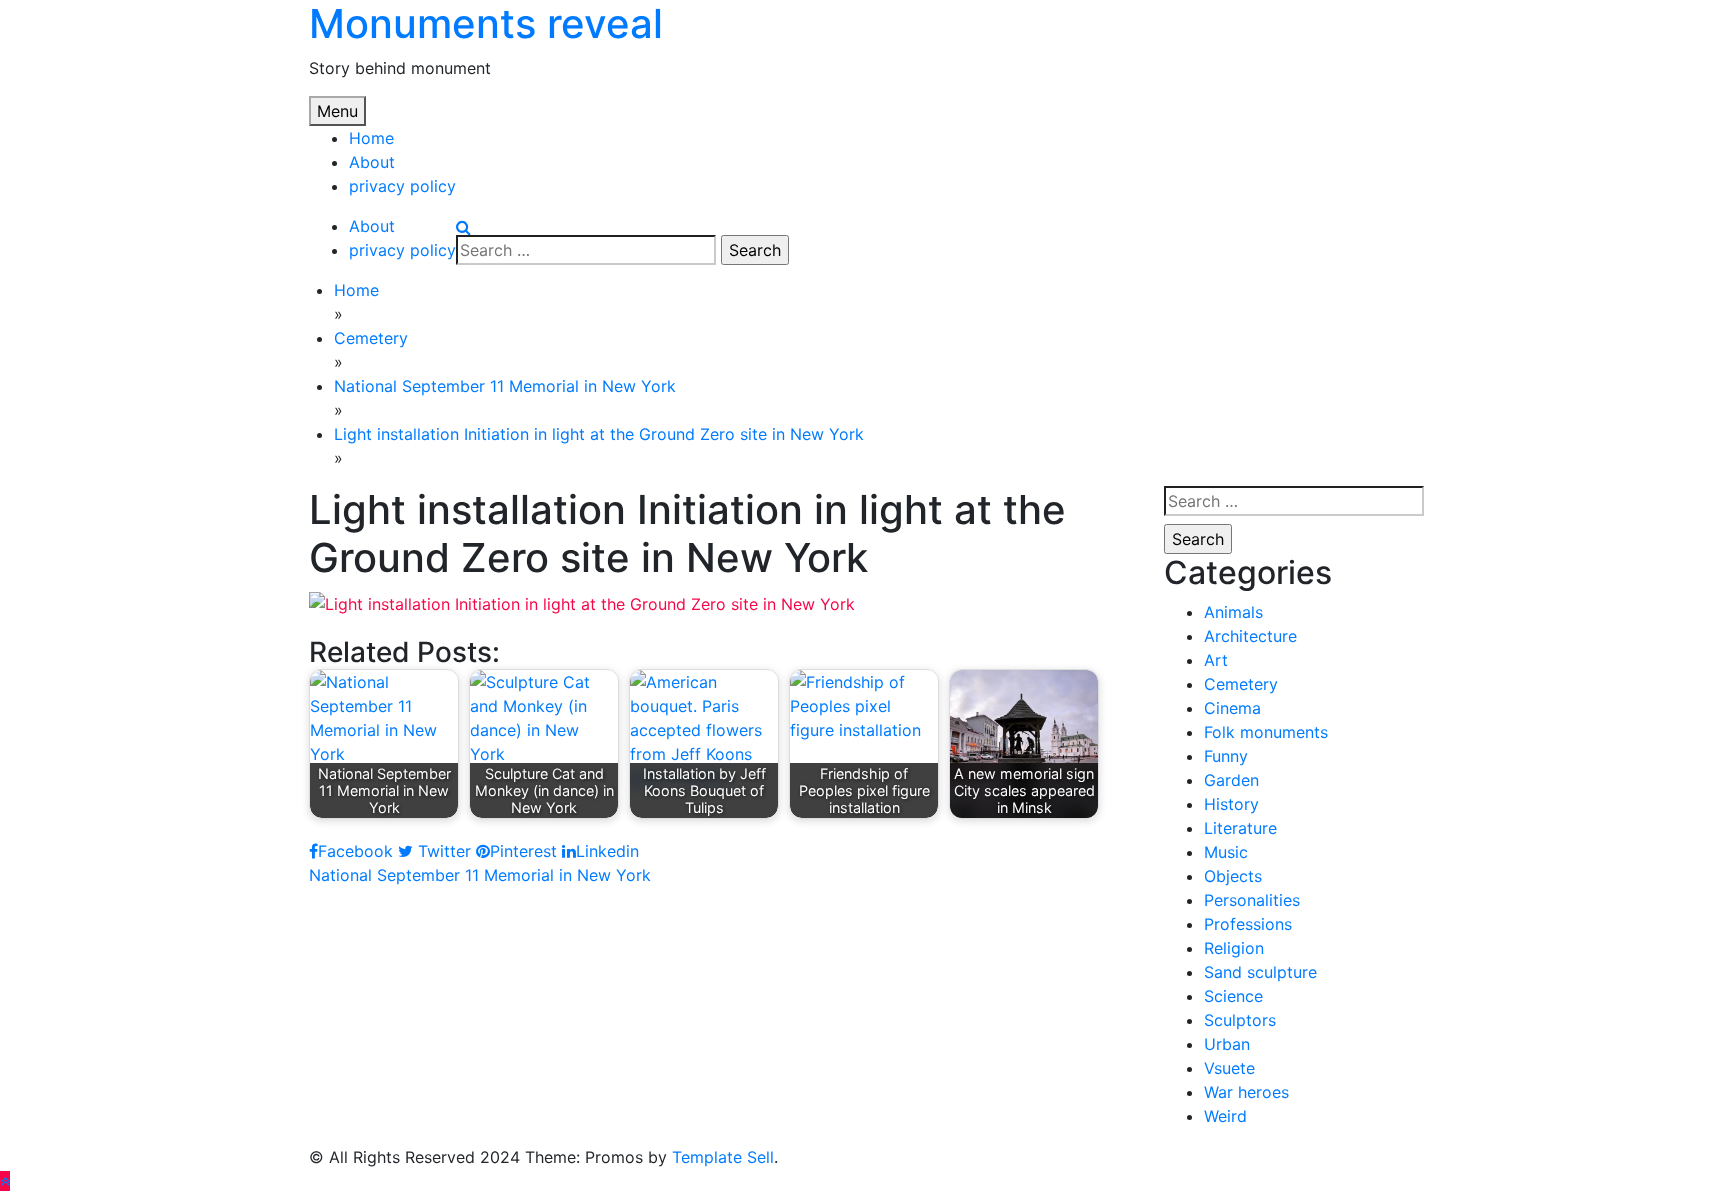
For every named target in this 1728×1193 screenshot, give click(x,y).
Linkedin (607, 851)
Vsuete (1229, 1068)
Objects (1233, 876)
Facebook (355, 851)
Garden (1231, 780)
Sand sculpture (1260, 972)
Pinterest (523, 851)
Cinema (1232, 708)
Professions (1248, 924)
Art (1216, 660)
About (372, 162)
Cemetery (1241, 684)
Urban (1227, 1044)
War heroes (1246, 1092)
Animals (1233, 612)
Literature (1240, 828)
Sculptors (1240, 1020)
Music (1226, 852)
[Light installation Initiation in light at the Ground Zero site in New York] (582, 602)
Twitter (442, 851)
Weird (1225, 1116)
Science (1233, 996)
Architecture (1250, 636)
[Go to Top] (5, 1181)
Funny (1226, 756)
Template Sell (723, 1157)
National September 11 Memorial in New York (480, 875)
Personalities (1252, 900)
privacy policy (402, 186)
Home (371, 138)
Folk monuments (1266, 732)
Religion (1234, 948)
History (1231, 804)
